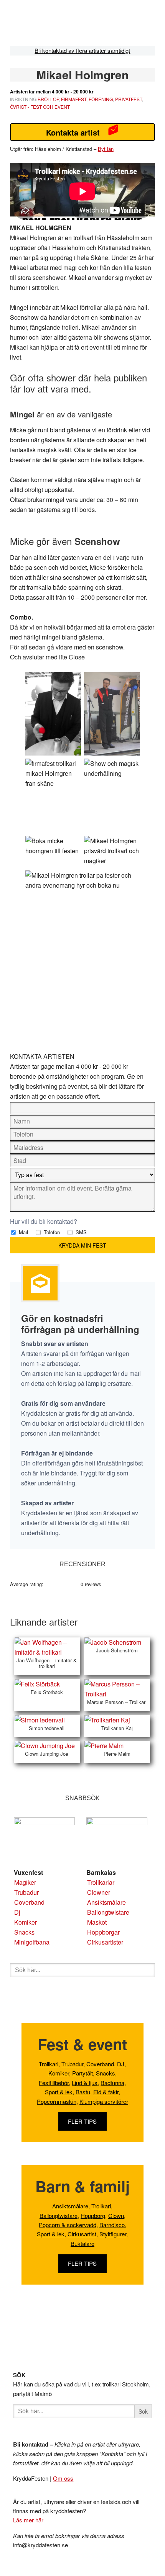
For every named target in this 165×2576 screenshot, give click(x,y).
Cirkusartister (105, 1942)
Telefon (51, 1232)
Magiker (25, 1882)
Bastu (83, 2092)
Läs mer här (28, 2520)
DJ (121, 2064)
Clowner (99, 1892)
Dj (17, 1912)
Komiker (26, 1922)
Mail (23, 1232)
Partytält (82, 2073)
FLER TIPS (82, 2121)
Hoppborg (93, 2215)
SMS (80, 1232)
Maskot (97, 1922)
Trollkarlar (101, 1882)
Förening (101, 99)
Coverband (29, 1902)
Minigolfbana (32, 1942)
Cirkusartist (82, 2234)
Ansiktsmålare (106, 1902)
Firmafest (74, 99)
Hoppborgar (103, 1932)
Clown (116, 2215)
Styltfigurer (113, 2234)
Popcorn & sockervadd (68, 2225)
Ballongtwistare (108, 1912)
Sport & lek (59, 2092)
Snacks (24, 1932)
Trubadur (26, 1892)
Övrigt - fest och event (40, 107)
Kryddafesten (66, 25)
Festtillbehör (54, 2083)
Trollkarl (49, 2064)
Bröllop (48, 99)
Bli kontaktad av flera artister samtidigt (82, 50)
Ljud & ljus (85, 2083)
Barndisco (112, 2225)
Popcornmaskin (57, 2101)
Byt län (106, 149)
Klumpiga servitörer (104, 2101)
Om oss (63, 2478)
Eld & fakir (106, 2092)
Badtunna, (113, 2083)
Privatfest (129, 99)
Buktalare (82, 2243)
